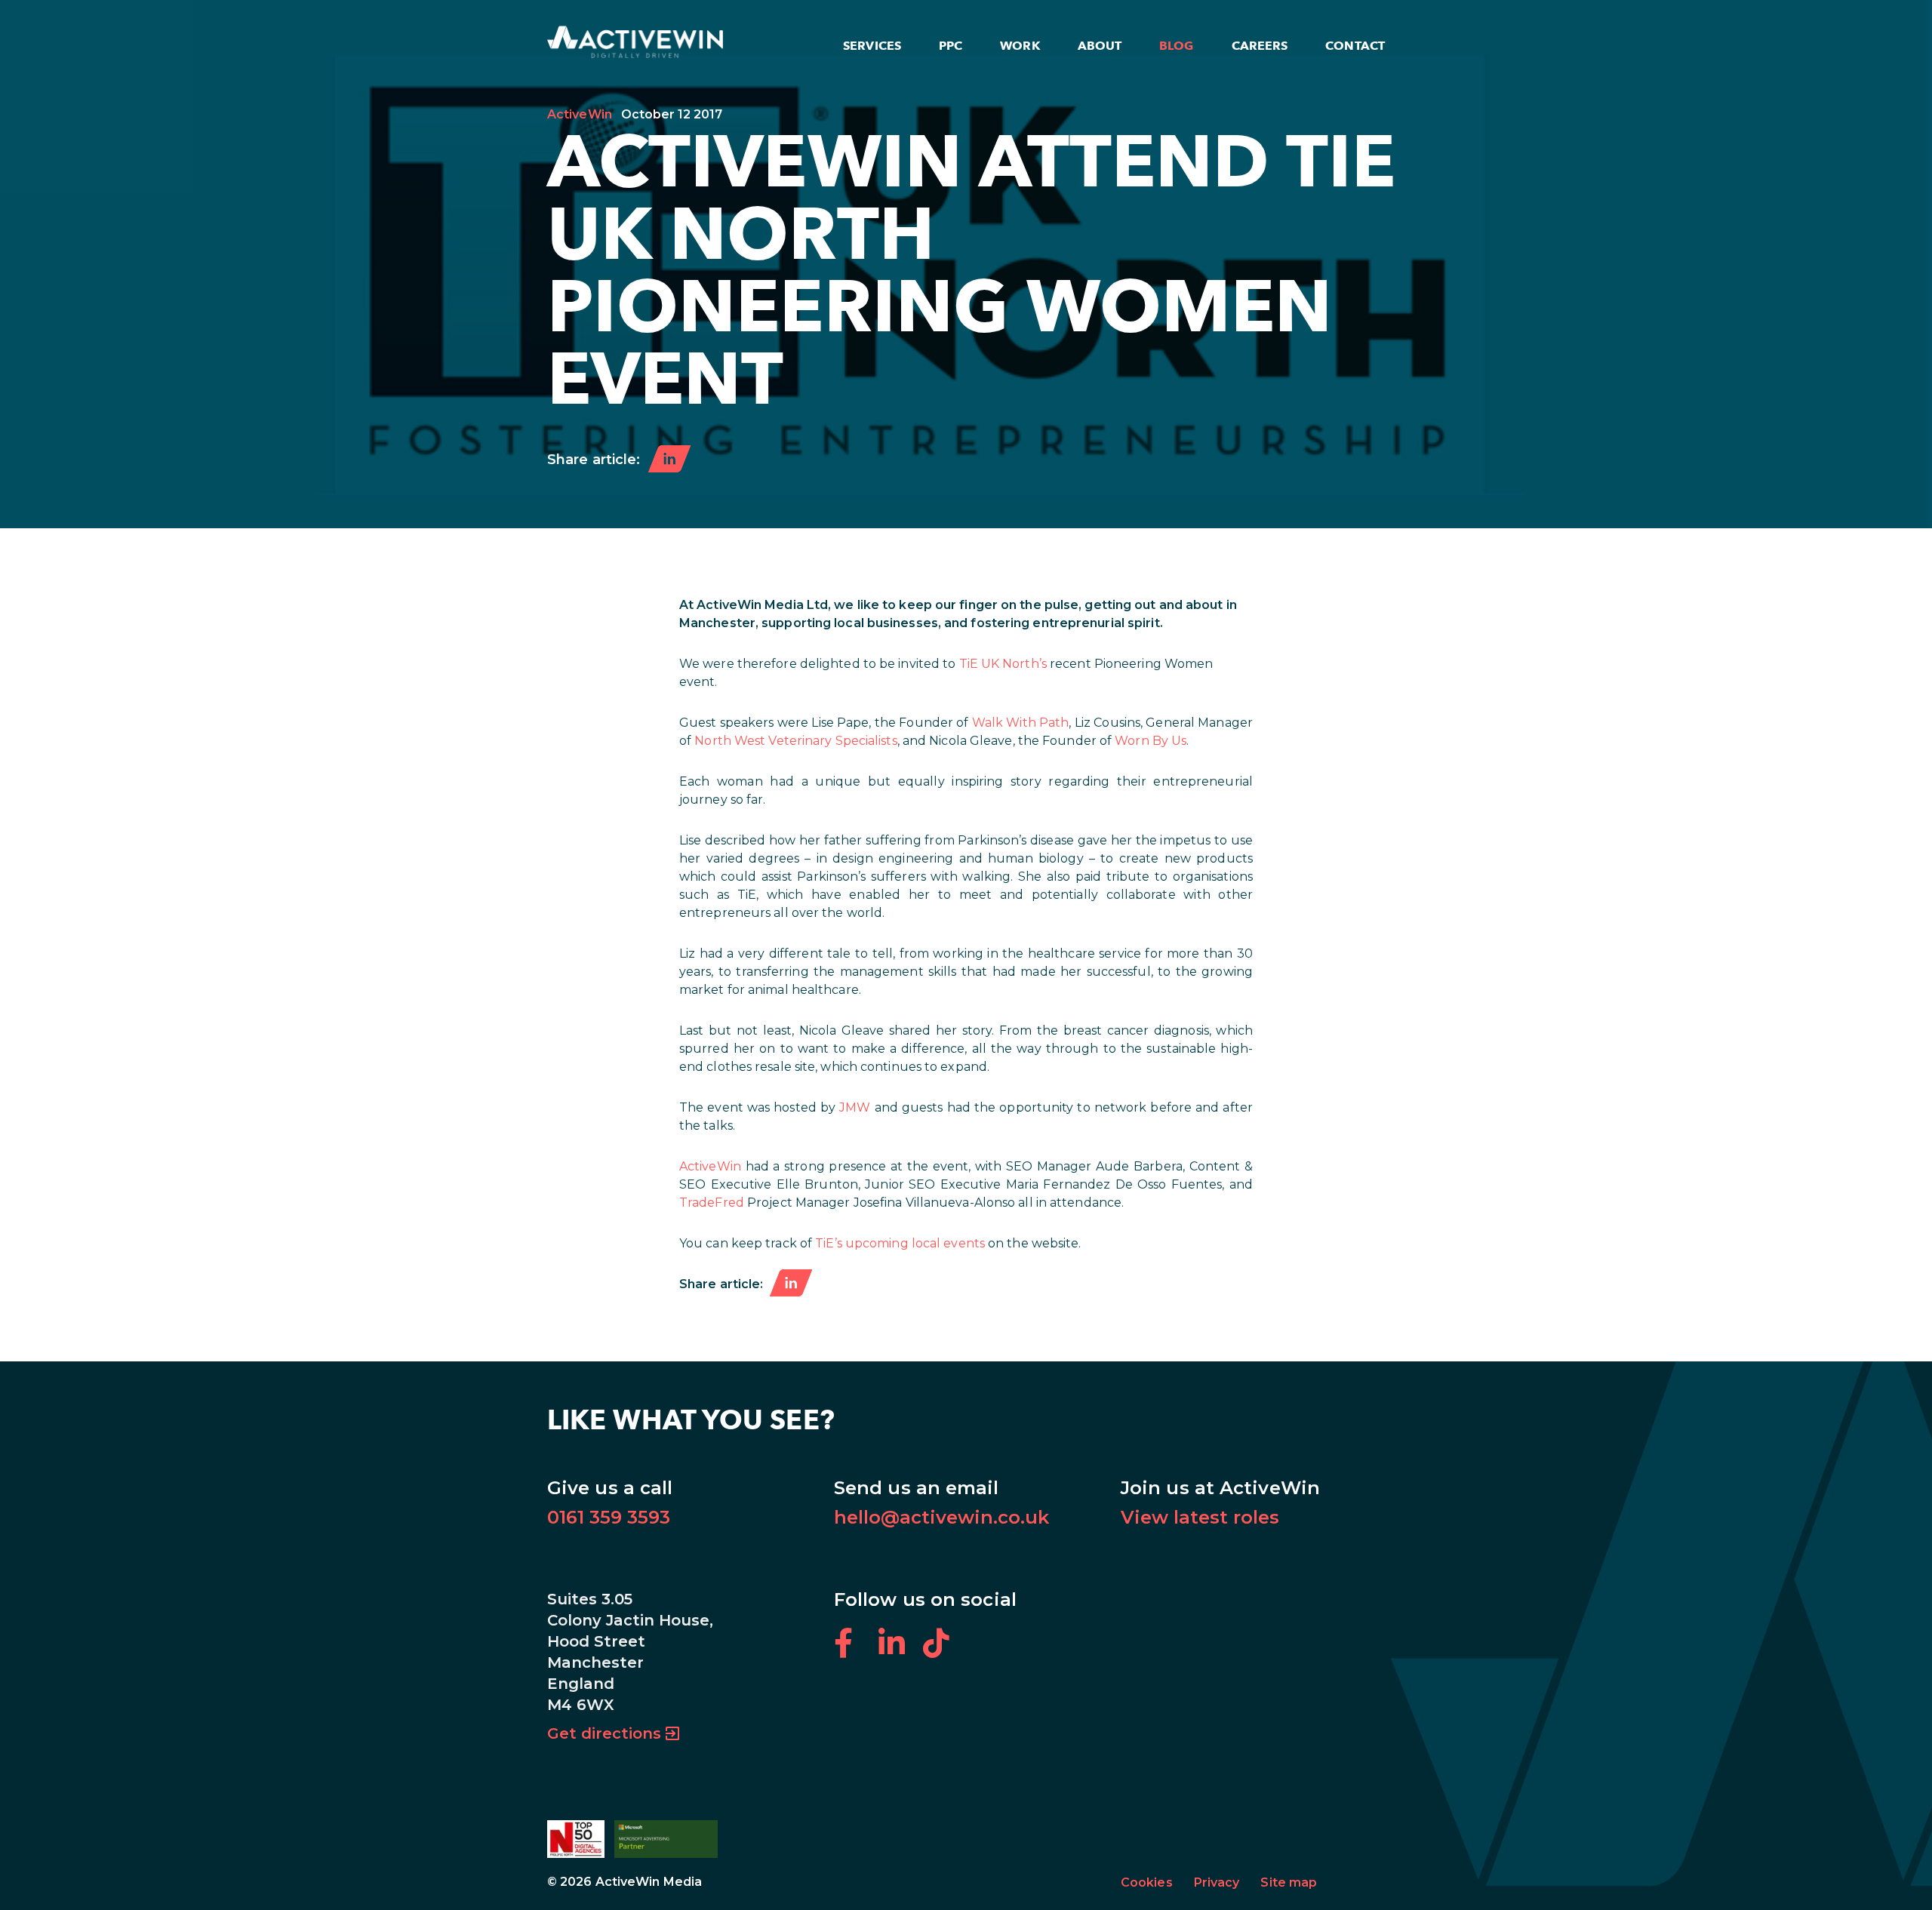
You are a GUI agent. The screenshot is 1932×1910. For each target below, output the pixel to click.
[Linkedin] (791, 1284)
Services (872, 46)
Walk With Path (1021, 723)
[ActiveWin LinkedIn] (901, 1652)
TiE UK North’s (1003, 664)
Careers (1260, 46)
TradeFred (712, 1203)
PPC (951, 46)
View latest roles (1200, 1517)
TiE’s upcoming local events (900, 1243)
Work (1020, 46)
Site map (1289, 1882)
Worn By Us (1151, 741)
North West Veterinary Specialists (795, 741)
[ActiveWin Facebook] (856, 1652)
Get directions (604, 1733)
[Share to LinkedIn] (669, 460)
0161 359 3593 (609, 1517)
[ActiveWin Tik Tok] (944, 1652)
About (1100, 46)
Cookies (1147, 1882)
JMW (855, 1107)
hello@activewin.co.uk (941, 1517)
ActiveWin (580, 114)
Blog (1176, 46)
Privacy (1217, 1882)
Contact (1355, 46)
